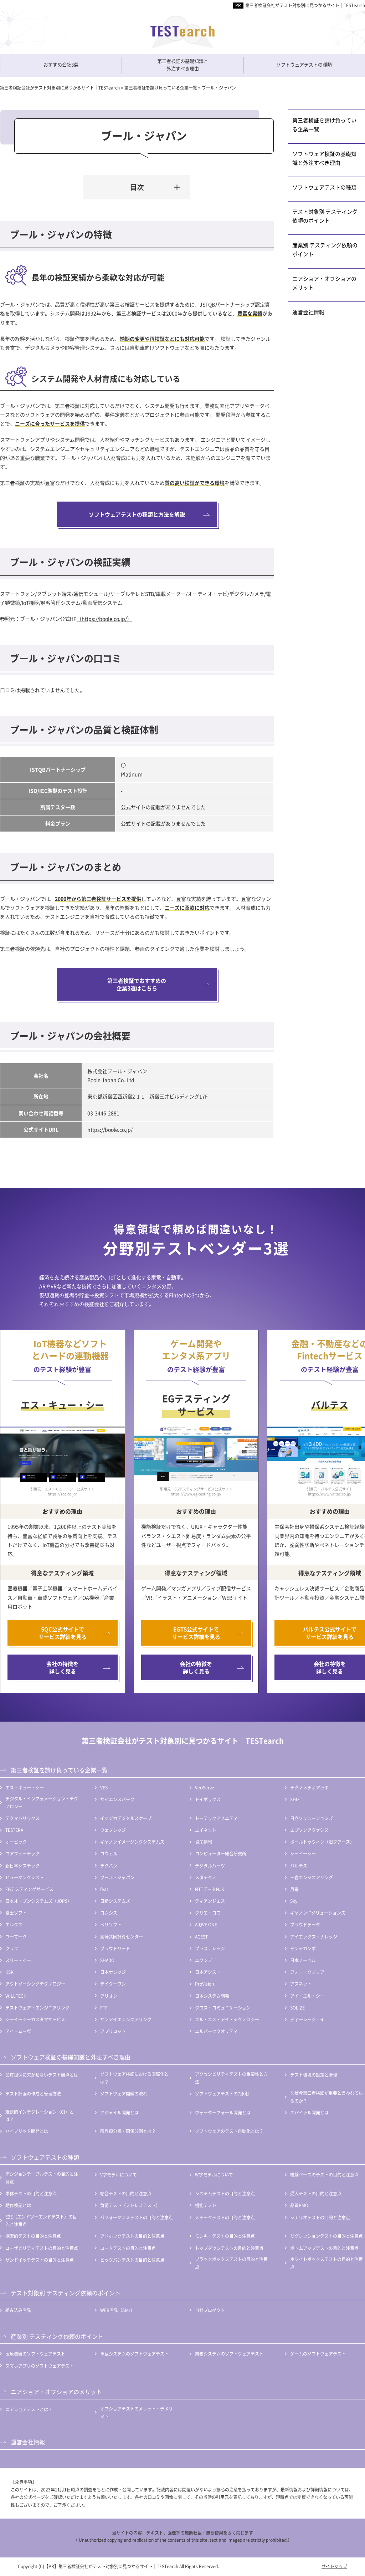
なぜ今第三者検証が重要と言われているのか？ (327, 2097)
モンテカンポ (303, 1948)
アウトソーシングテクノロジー (35, 1984)
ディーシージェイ (307, 2019)
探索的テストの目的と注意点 (33, 2236)
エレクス (14, 1924)
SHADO (107, 1960)
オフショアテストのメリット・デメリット (137, 2412)
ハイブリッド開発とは (27, 2131)
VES (104, 1787)
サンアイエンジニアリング (126, 2019)
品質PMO (299, 2205)
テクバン (109, 1866)
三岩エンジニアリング (312, 1877)
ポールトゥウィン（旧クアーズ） (322, 1842)
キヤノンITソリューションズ (318, 1913)
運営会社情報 (308, 312)
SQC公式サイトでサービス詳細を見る (63, 1633)
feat (104, 1889)
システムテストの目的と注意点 (225, 2193)
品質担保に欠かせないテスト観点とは (42, 2075)
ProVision (204, 1984)
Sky (294, 1901)
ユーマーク (16, 1937)
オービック (16, 1842)
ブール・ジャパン (117, 1877)
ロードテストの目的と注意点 (128, 2248)
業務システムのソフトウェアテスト (229, 2354)
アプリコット (113, 2031)
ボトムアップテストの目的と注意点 (324, 2248)
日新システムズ (115, 1901)
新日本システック (22, 1866)
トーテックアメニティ (216, 1818)
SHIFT (296, 1799)
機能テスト (206, 2205)
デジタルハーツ (210, 1866)
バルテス (299, 1866)
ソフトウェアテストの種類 (324, 187)
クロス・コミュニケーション (223, 2008)
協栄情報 (204, 1842)
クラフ (12, 1948)
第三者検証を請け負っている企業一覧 (324, 125)
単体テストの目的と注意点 (31, 2193)
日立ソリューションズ (312, 1818)
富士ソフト (16, 1913)
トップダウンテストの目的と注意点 (229, 2248)
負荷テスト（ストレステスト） (130, 2205)
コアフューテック (22, 1853)
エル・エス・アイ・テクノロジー (227, 2019)
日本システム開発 (212, 1996)
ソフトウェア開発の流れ (124, 2094)
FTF (104, 2008)
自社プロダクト (210, 2310)
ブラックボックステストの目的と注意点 (231, 2263)
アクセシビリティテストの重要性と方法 (231, 2078)
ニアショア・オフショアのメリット (324, 283)
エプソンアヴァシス (309, 1830)
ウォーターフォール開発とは (223, 2112)
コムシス (109, 1913)
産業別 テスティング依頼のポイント (325, 249)
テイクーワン (113, 1984)
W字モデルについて (214, 2174)
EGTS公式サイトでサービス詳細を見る (196, 1633)
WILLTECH (16, 1996)
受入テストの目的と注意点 (316, 2193)
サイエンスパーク (117, 1799)
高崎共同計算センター (122, 1937)
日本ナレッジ (113, 1972)
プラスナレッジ (210, 1948)
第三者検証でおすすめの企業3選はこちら (137, 984)
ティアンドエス (210, 1901)
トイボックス (208, 1799)
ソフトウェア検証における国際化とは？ (134, 2078)
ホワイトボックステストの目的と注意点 (327, 2263)
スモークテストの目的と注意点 (225, 2217)
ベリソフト (111, 1924)
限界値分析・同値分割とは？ (128, 2131)
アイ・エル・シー (307, 1996)
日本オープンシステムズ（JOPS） (38, 1901)
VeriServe (205, 1787)
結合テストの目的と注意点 (126, 2193)
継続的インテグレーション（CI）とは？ (40, 2116)
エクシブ (204, 1960)
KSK (9, 1972)
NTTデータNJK (210, 1889)
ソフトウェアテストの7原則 (222, 2094)
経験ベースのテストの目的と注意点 (324, 2174)
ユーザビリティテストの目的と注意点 (42, 2248)
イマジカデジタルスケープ (126, 1818)
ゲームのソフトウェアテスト (318, 2354)
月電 (294, 1889)
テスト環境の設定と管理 (314, 2075)
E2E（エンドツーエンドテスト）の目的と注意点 (41, 2221)
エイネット (206, 1830)
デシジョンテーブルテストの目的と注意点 (42, 2178)
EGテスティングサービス (29, 1889)
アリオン (109, 1996)
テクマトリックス (22, 1818)
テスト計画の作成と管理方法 (33, 2094)
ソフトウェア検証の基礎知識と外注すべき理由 (324, 158)
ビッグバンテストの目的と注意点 (132, 2260)
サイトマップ (334, 2566)
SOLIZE (297, 2008)
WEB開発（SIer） (117, 2310)
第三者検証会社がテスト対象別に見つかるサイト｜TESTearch (305, 5)
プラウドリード (115, 1948)
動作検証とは (18, 2205)
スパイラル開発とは (309, 2112)
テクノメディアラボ (309, 1787)
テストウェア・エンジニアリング (37, 2008)
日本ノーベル (303, 1960)
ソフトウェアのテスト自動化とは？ (229, 2131)
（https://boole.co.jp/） (104, 619)
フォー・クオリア (307, 1972)
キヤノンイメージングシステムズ (132, 1842)
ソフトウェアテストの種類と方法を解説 (137, 514)
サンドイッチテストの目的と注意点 (40, 2260)
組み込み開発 (18, 2310)
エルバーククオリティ (216, 2031)
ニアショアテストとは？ (29, 2409)
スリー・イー (18, 1960)
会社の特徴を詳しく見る (62, 1667)
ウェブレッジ (113, 1830)
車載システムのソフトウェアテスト (134, 2354)
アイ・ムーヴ (18, 2031)
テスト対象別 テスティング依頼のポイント (325, 216)
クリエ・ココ (208, 1913)
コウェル (109, 1853)
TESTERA (14, 1830)
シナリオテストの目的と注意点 (320, 2217)
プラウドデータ (305, 1924)
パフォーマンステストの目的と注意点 (137, 2217)
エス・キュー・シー (25, 1787)
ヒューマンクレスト (25, 1877)
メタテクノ (206, 1877)
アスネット (301, 1984)
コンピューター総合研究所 (221, 1853)
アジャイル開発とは (119, 2112)
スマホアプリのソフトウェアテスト (40, 2366)
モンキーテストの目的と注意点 (225, 2236)
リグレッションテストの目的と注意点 (327, 2236)
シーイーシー (303, 1853)
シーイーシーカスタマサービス (35, 2019)
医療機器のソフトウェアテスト (35, 2354)
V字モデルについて (119, 2174)
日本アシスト (208, 1972)
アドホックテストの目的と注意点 (132, 2236)
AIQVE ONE (206, 1924)
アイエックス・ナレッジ (314, 1937)
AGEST (201, 1937)
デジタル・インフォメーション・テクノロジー (42, 1802)
